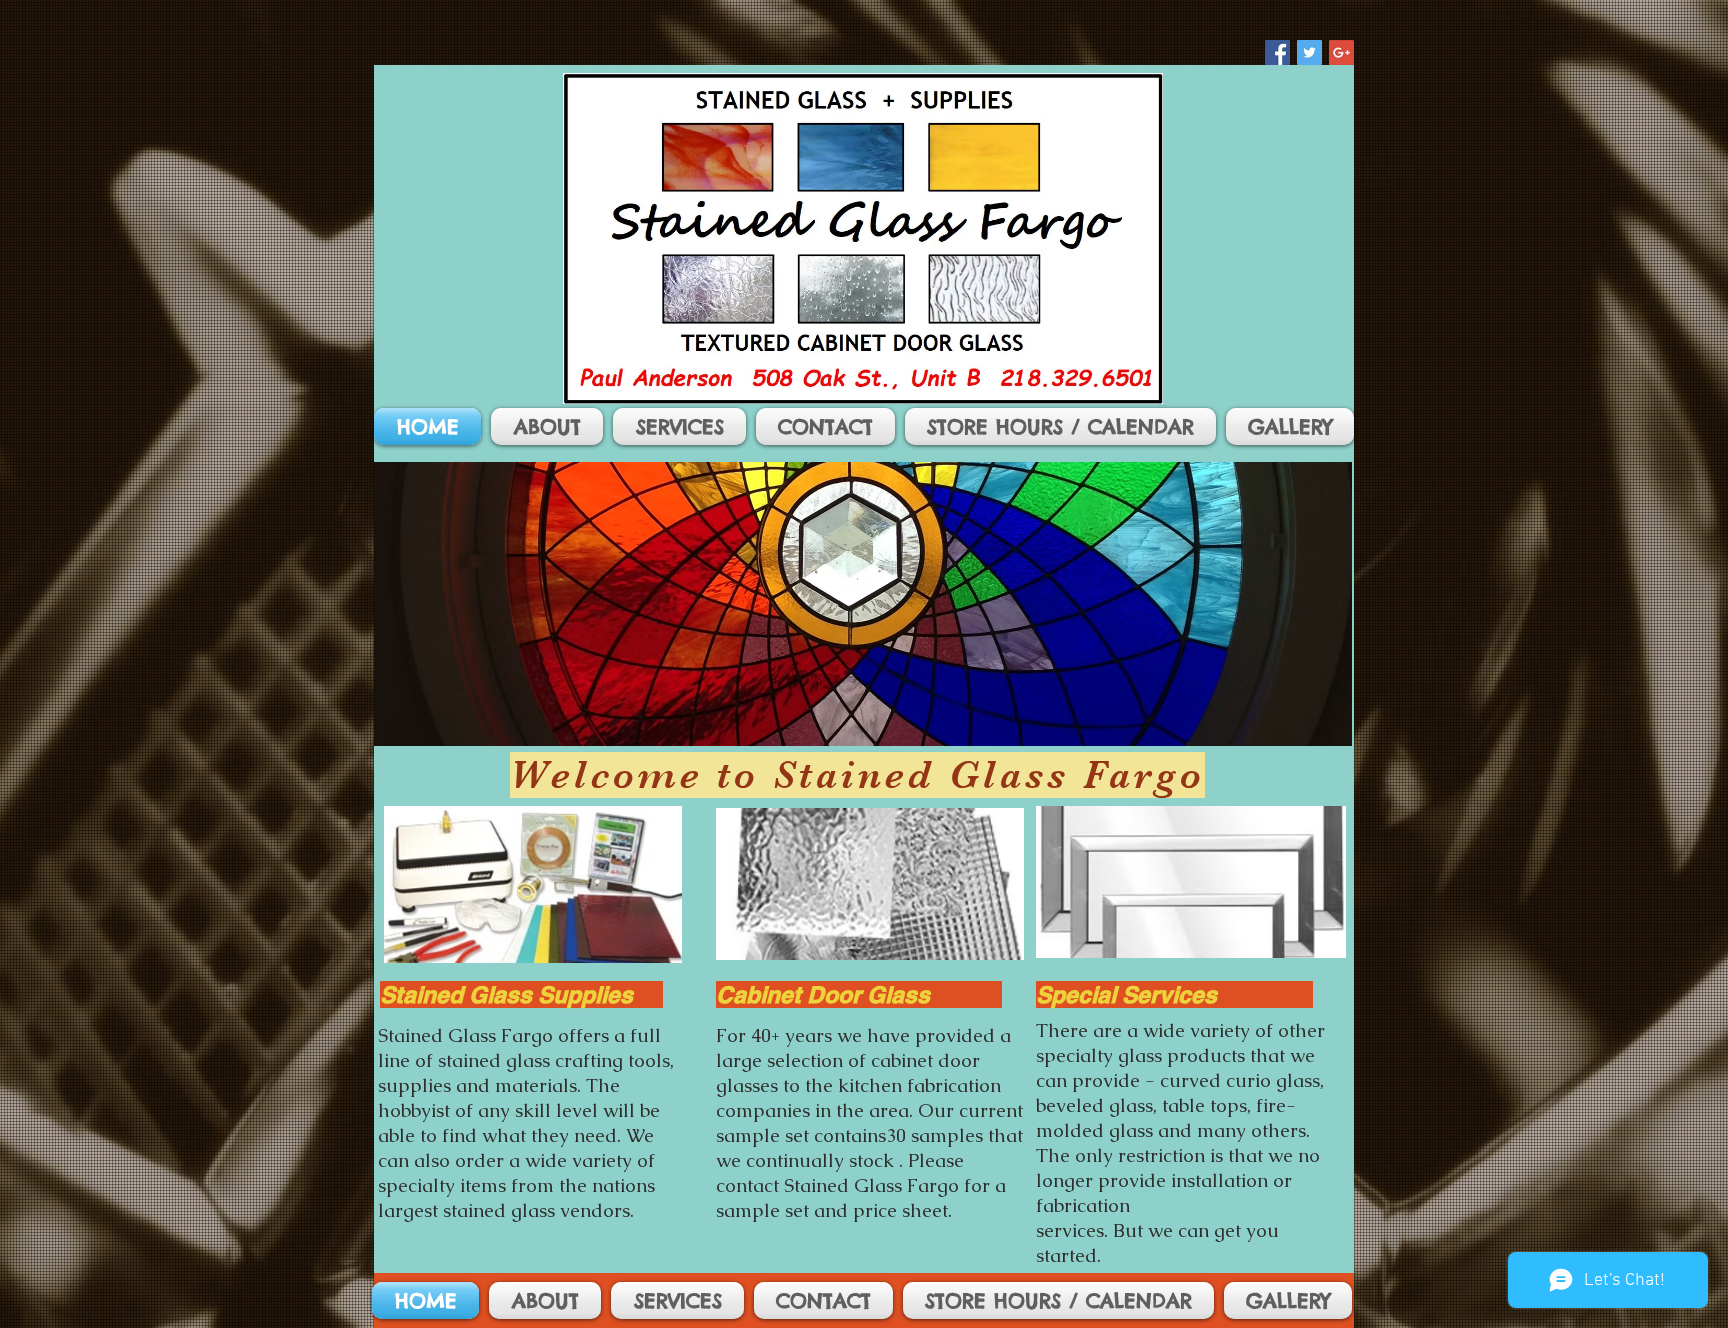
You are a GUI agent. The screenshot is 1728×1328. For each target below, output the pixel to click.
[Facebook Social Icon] (1277, 52)
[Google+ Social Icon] (1341, 52)
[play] (1310, 728)
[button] (863, 604)
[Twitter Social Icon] (1309, 52)
